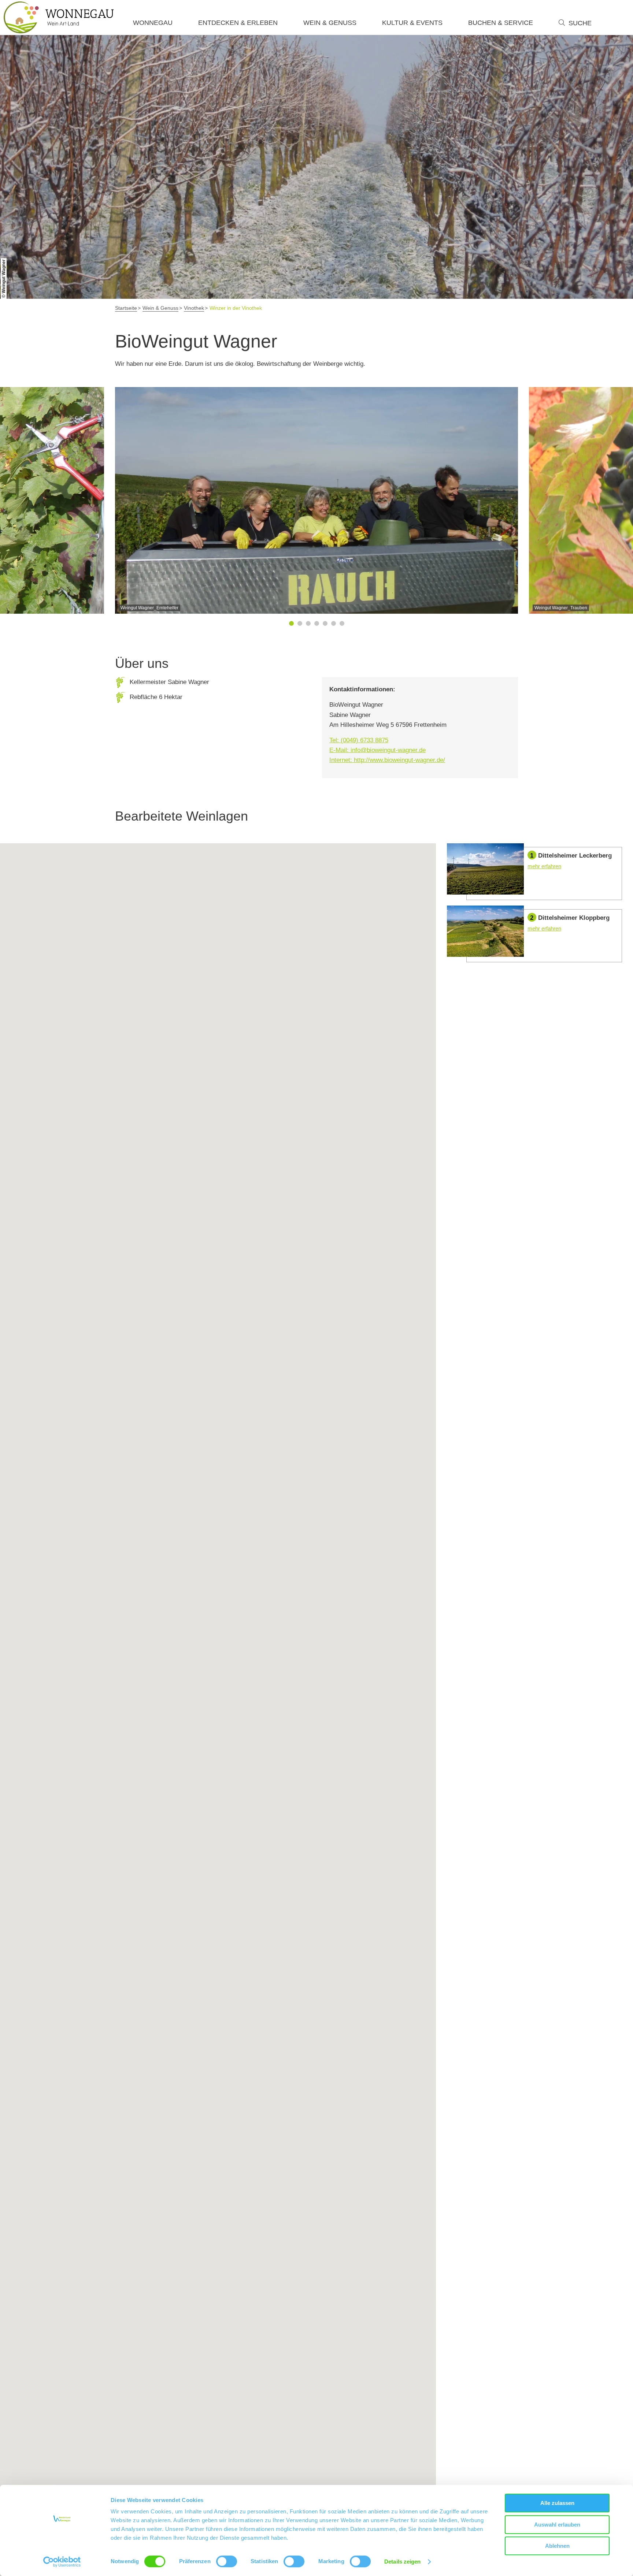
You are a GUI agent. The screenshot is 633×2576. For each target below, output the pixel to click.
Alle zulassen (557, 2503)
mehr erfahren (534, 872)
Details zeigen (402, 2562)
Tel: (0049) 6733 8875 (359, 740)
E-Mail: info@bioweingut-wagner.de (377, 750)
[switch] (227, 2561)
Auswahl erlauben (557, 2525)
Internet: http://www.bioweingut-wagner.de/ (387, 760)
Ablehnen (557, 2546)
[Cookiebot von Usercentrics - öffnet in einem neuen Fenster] (62, 2562)
